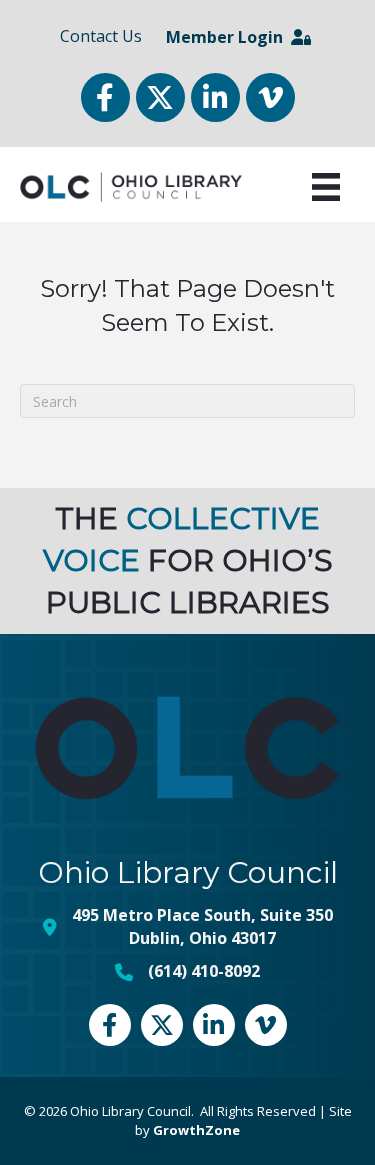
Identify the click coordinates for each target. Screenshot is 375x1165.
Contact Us (101, 36)
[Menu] (326, 187)
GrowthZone (196, 1130)
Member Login (228, 37)
